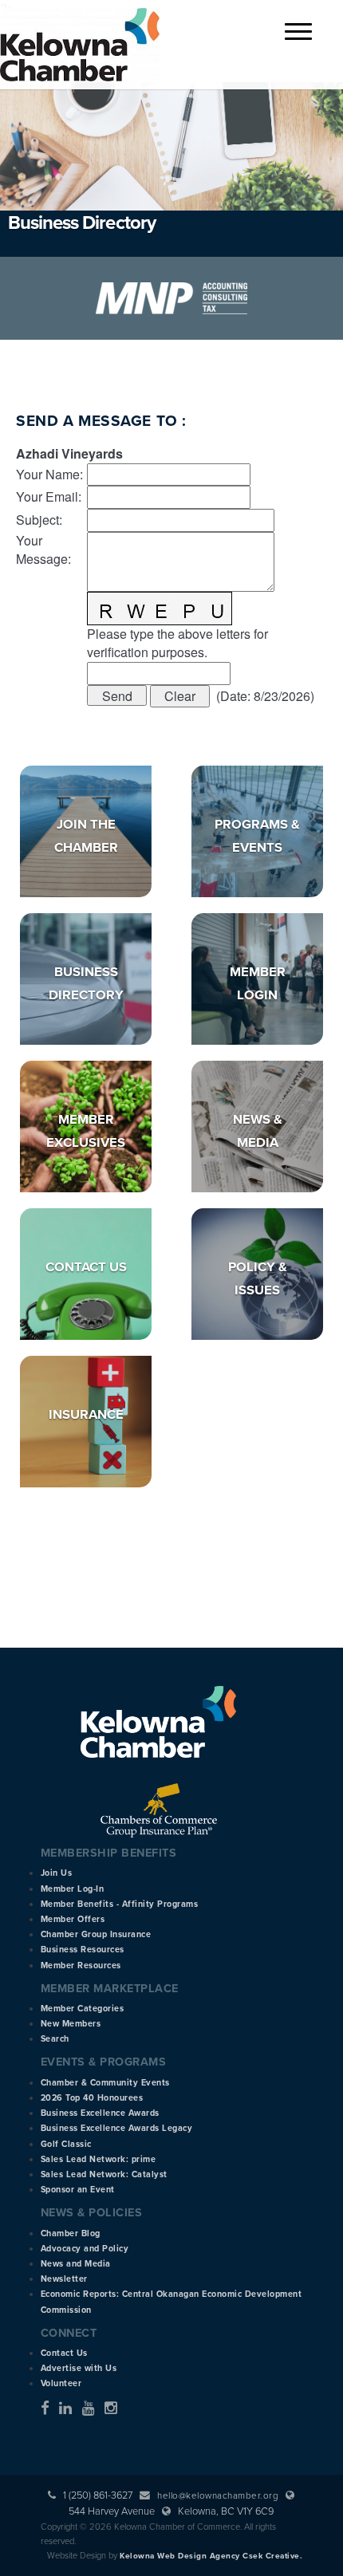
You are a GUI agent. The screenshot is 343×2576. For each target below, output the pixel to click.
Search (55, 2039)
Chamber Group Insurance (96, 1934)
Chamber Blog (71, 2233)
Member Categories (83, 2009)
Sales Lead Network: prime (99, 2159)
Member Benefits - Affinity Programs (120, 1904)
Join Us (57, 1873)
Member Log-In (73, 1889)
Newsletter (64, 2279)
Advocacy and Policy (85, 2249)
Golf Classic (66, 2144)
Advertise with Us (79, 2368)
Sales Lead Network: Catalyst (104, 2174)
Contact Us (86, 1267)
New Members (71, 2024)
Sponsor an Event (78, 2190)
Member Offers (73, 1919)
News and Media (76, 2264)
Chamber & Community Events (105, 2083)
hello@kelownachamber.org (218, 2495)
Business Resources (83, 1950)
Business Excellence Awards (100, 2113)
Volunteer (61, 2383)
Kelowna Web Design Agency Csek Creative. (211, 2556)
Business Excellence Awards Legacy (117, 2128)
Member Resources (81, 1965)
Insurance (86, 1415)
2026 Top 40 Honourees (92, 2098)
